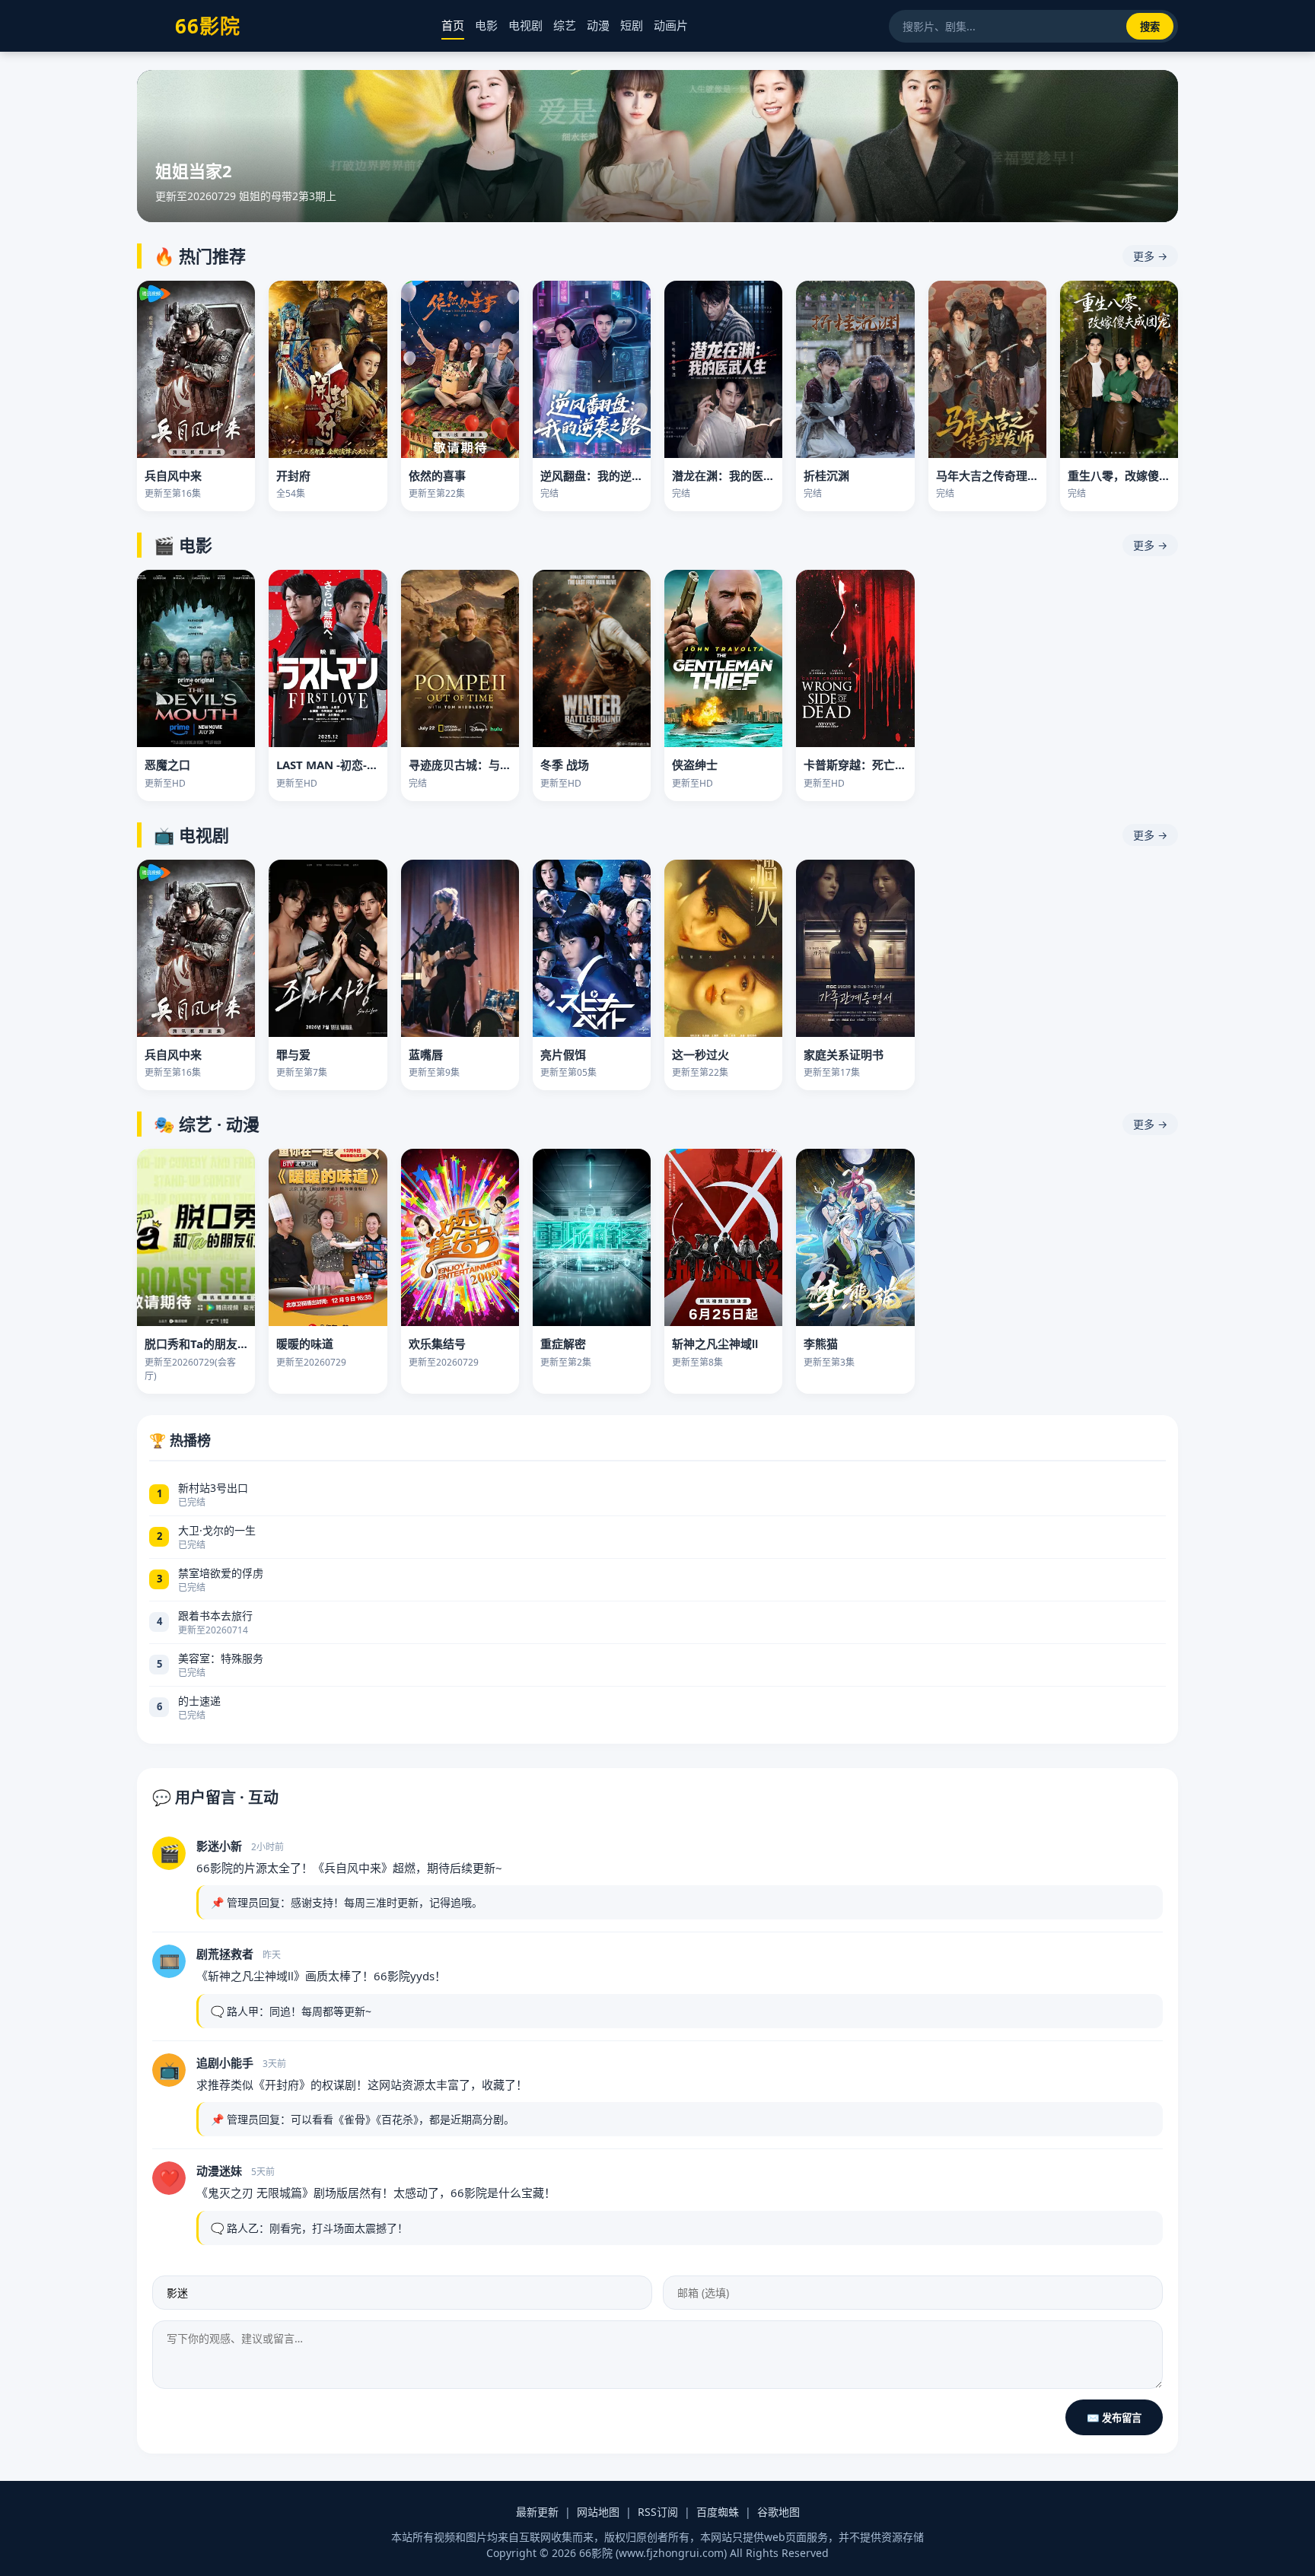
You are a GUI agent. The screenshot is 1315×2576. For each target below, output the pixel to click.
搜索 (1150, 27)
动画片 (671, 25)
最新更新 (537, 2512)
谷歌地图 (778, 2512)
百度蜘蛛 (718, 2512)
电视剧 (525, 25)
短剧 (632, 25)
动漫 (598, 25)
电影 (486, 25)
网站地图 (598, 2512)
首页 (453, 25)
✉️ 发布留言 (1114, 2418)
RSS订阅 (658, 2512)
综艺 (565, 25)
